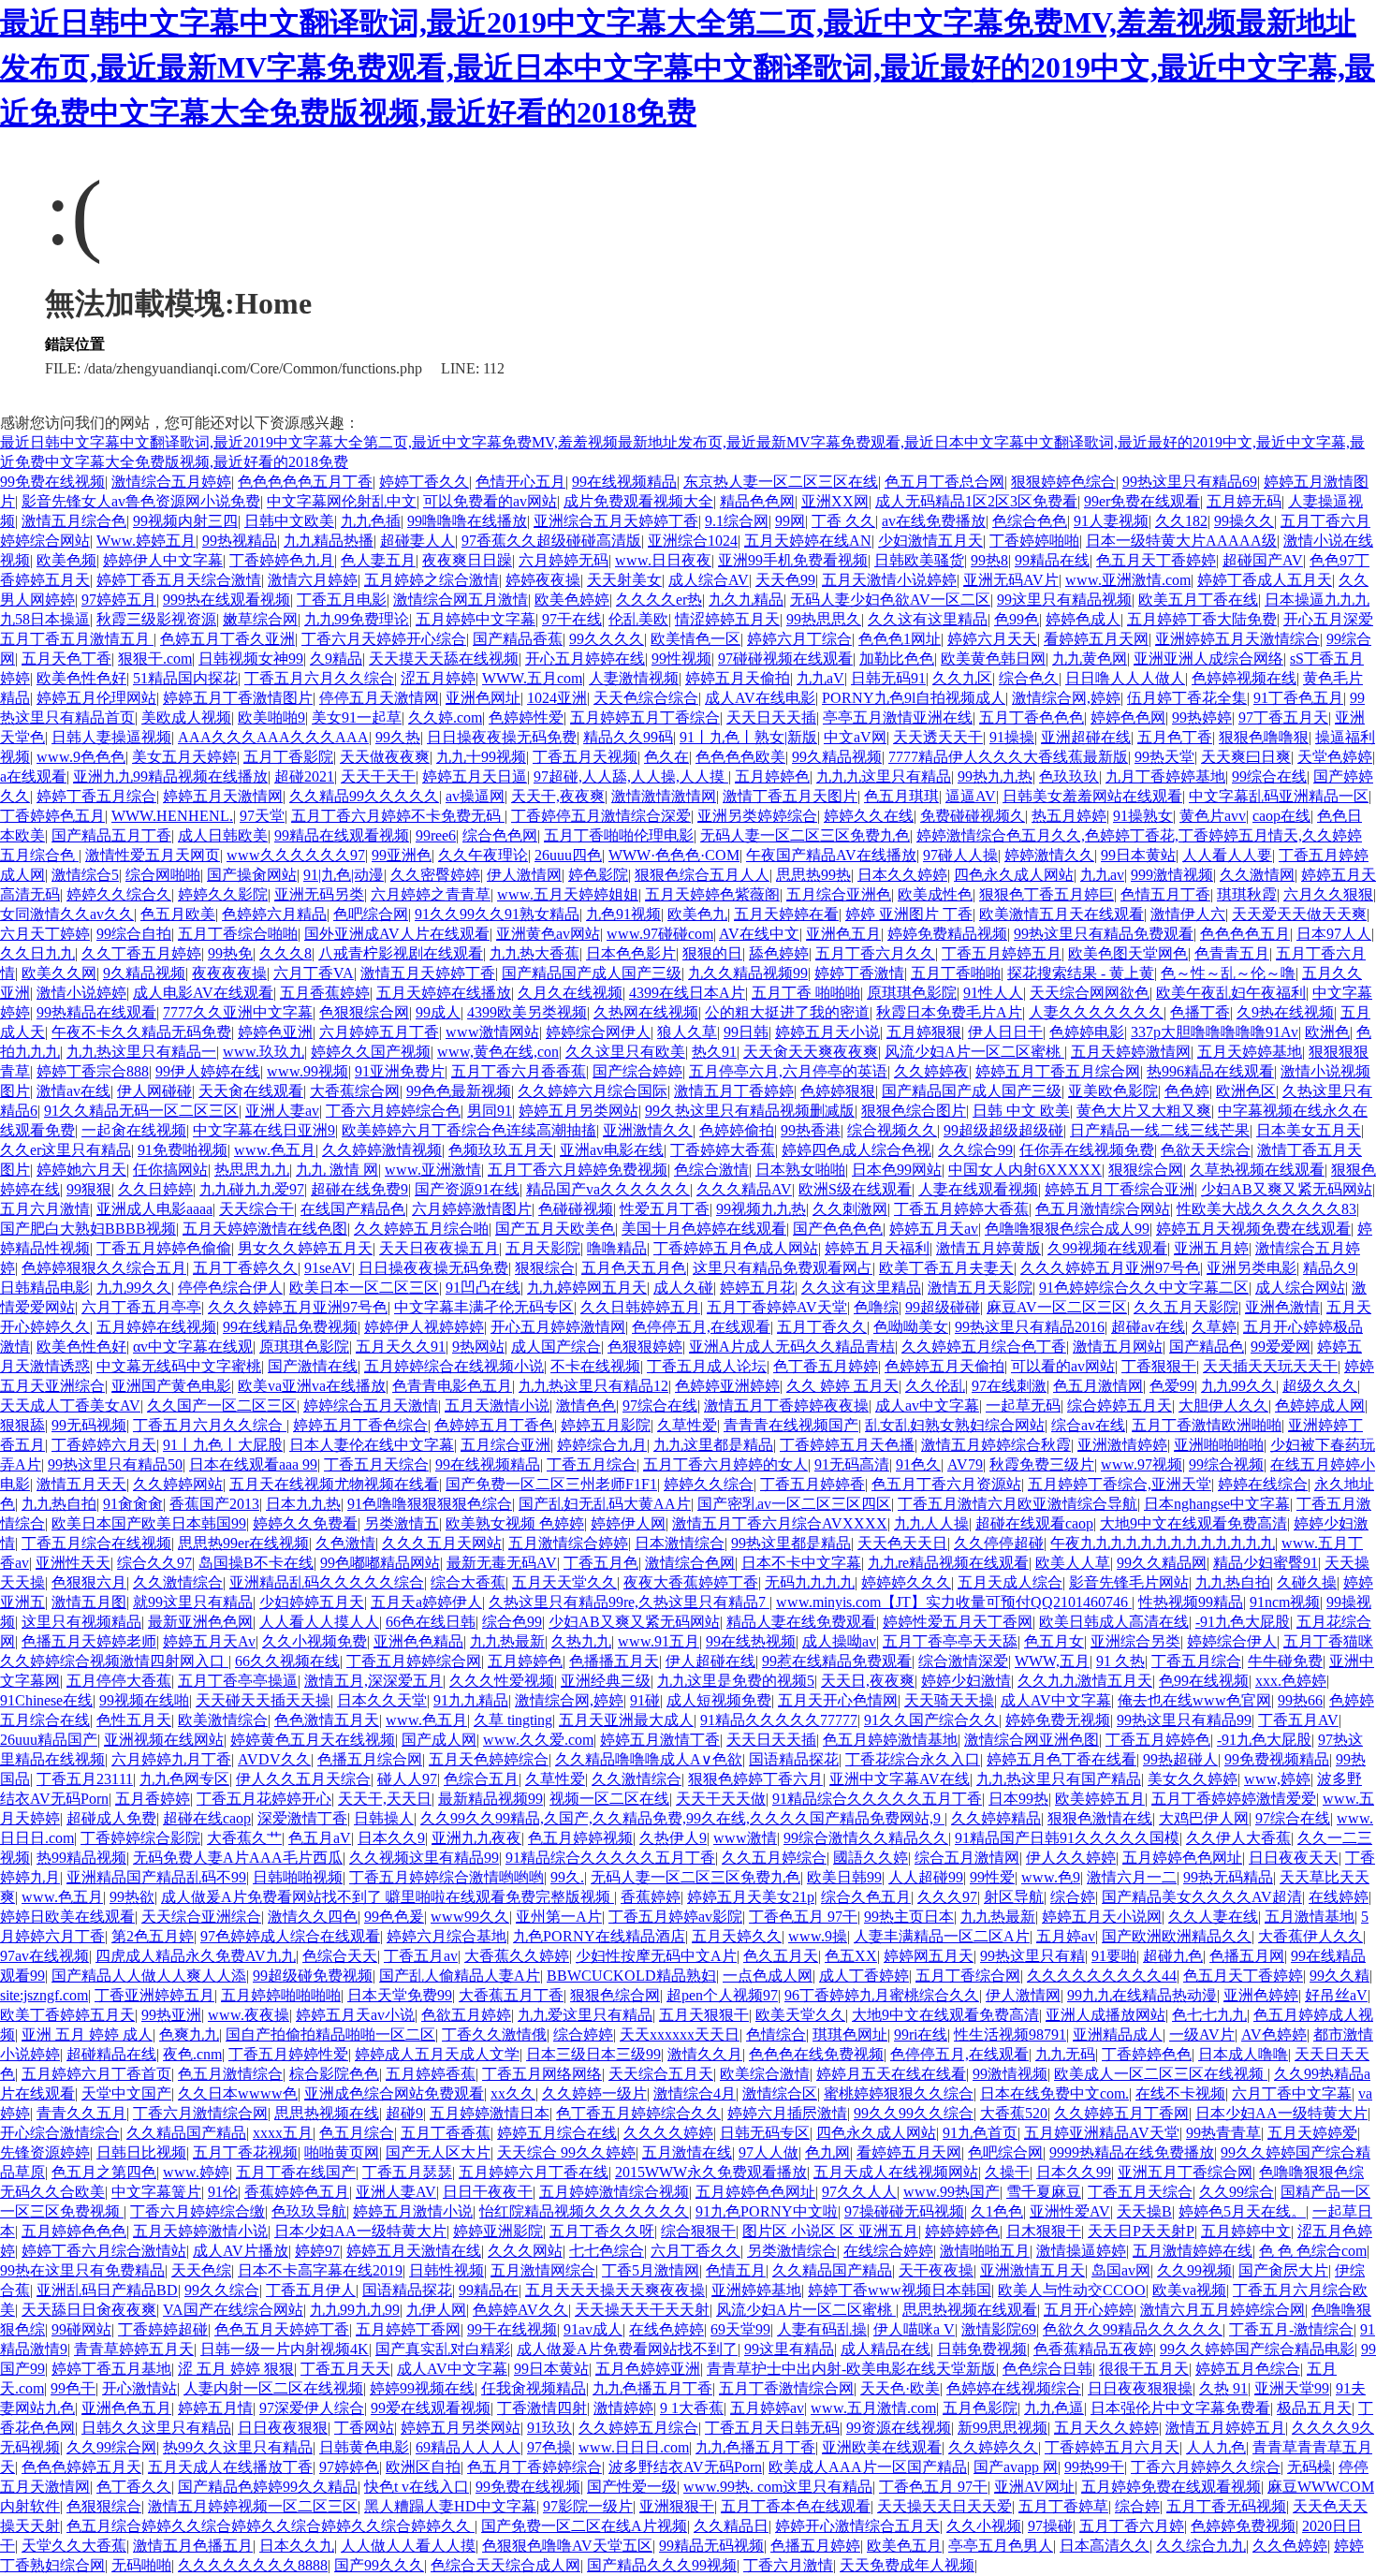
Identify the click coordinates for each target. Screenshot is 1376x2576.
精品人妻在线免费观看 (801, 1622)
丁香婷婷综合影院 (140, 1838)
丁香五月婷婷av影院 (675, 1917)
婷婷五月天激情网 (223, 796)
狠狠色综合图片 (914, 1111)
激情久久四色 (313, 1917)
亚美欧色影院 (1113, 1091)
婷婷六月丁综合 (799, 639)
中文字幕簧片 (156, 2192)
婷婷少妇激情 (966, 1681)
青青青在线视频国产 (791, 1425)
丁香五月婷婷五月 (1002, 953)
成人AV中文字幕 (1056, 1700)
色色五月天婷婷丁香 (282, 2329)
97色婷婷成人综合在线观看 (290, 1936)
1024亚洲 (557, 698)
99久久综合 (222, 2290)
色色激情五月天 (327, 1720)
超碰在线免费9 (359, 1189)
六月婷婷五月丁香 (379, 1032)
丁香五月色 (601, 1563)
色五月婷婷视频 (580, 1838)
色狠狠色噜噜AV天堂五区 (567, 2546)
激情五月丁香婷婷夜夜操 (786, 1405)
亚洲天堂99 (1292, 2388)
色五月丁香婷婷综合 (534, 2467)
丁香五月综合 (592, 1464)
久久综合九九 (1201, 2546)
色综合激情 (711, 1170)
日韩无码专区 (765, 2133)
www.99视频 (307, 1071)
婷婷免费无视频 (1058, 1720)
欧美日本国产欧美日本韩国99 (149, 1523)
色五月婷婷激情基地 (890, 1740)
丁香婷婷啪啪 (1034, 541)
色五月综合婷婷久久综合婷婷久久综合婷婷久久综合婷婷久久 (271, 2526)
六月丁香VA (314, 973)
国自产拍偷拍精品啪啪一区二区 (330, 2034)
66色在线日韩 (431, 1622)
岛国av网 (1121, 2270)
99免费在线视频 (52, 482)
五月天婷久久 (737, 1936)
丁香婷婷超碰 (163, 2329)
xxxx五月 (283, 2133)
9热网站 (478, 1347)
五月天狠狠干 (704, 2015)
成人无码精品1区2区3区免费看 (976, 501)
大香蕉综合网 (355, 1091)
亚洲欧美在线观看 (882, 2447)
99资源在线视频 (899, 2428)
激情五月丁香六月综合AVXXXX (780, 1523)
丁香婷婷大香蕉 (723, 1150)
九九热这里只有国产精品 (1059, 1779)
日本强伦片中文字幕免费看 (1180, 2408)
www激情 (745, 1838)
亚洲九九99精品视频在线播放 (170, 776)
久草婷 (1214, 1327)
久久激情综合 (178, 1582)
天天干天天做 (721, 1799)
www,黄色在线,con (498, 1052)
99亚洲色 (402, 855)
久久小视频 (984, 2526)
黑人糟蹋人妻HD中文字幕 (450, 2506)
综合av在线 (1088, 1425)
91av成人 (593, 2329)
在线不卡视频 (1180, 2093)
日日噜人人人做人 (1125, 678)
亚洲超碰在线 (1086, 737)
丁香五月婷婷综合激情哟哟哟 (446, 1877)
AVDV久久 (274, 1759)
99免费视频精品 (1277, 1759)
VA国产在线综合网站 (233, 2310)
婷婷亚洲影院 (498, 2231)
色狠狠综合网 (364, 1012)
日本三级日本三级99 (593, 2054)
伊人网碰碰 (154, 1091)
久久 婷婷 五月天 (842, 1386)
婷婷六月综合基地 (446, 1936)
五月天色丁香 (66, 659)
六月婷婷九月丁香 (171, 1759)
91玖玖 (549, 2428)
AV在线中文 (759, 934)
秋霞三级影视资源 (156, 619)
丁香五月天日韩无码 (772, 2428)
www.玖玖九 (263, 1052)
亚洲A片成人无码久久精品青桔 (792, 1347)
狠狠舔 (22, 1425)
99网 (790, 521)
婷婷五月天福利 (877, 1248)
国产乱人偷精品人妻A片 (460, 1976)
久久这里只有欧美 (625, 1052)
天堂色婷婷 (1335, 757)
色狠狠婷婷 (645, 1347)
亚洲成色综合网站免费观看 (394, 2093)
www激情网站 (492, 1032)
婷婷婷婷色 (962, 2231)
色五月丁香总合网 (944, 482)
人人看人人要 (1227, 855)
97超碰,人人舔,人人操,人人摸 (631, 776)
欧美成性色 (935, 894)
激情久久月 (705, 2054)
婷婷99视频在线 (422, 2388)
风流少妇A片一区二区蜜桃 (974, 1052)
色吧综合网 (371, 914)
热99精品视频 (81, 1858)
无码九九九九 (810, 1582)
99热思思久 (824, 619)
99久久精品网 (1162, 1563)
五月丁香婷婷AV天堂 (777, 1307)
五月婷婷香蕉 (431, 2074)
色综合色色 (1030, 521)
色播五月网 (1247, 1956)
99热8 (989, 560)
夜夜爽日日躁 (467, 560)
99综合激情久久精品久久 (866, 1838)
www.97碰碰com (660, 934)
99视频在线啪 (144, 1700)
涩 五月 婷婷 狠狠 (236, 2369)
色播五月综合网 (370, 1759)
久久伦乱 (935, 1386)
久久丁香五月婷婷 (141, 953)
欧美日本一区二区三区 (364, 1288)
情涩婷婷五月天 (727, 619)
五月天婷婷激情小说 (200, 2231)
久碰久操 (1307, 1582)
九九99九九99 (355, 2310)
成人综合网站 (1300, 1288)
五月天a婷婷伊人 (426, 1602)
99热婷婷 (1202, 717)
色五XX (851, 1956)
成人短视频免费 (719, 1700)
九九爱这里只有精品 (585, 2015)
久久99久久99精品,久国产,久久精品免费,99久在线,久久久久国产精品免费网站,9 (682, 1818)
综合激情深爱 (963, 1661)
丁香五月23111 (85, 1779)
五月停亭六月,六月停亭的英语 (788, 1071)
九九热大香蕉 (534, 953)
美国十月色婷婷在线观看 (704, 1229)
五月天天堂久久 (564, 1582)
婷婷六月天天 (992, 639)
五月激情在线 (687, 2152)
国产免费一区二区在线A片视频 (584, 2526)
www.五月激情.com (873, 2408)
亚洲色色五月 (126, 2408)
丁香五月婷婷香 (812, 1484)
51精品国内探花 (185, 678)
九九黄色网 (1090, 659)
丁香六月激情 (788, 2565)
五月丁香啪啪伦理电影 (619, 835)
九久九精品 (746, 600)
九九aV (820, 678)
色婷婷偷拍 (737, 1130)
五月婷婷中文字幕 (476, 619)
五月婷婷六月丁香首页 (96, 2074)
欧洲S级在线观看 (855, 1189)
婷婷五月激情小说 (413, 2211)
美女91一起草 (357, 717)
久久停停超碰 (999, 1543)
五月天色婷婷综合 (489, 1759)
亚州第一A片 (559, 1917)
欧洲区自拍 (423, 2467)
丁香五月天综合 (376, 1464)
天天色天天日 (902, 1543)
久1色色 (997, 2211)
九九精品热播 (329, 541)
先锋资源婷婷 (45, 2152)
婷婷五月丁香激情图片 (238, 698)
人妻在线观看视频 (978, 1189)
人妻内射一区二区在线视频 (273, 2388)
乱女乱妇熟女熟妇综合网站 (955, 1425)
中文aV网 (855, 737)
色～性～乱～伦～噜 (1228, 973)
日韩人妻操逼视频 (111, 737)
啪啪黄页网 (342, 2152)
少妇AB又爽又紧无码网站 (1287, 1189)
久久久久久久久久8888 (253, 2565)
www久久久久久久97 (296, 855)
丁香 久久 (843, 521)
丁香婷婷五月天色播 (847, 1445)
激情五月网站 (1118, 1347)
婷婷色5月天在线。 (1242, 2211)
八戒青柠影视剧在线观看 (401, 953)
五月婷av (1066, 1936)
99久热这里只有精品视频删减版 (750, 1111)
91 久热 (1120, 1661)
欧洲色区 (1246, 1091)
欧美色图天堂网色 (1128, 953)
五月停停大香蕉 (119, 1681)
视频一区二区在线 (609, 1799)
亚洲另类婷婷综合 (757, 816)
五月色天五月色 (634, 1268)
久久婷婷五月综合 (638, 2428)
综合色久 (1029, 678)
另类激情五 (402, 1523)
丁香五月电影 (342, 600)
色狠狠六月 (89, 1582)
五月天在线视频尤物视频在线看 (334, 1484)
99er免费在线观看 (1142, 501)
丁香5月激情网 (651, 2270)
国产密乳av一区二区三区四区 (794, 1504)
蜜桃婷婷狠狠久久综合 (899, 2093)
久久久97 (947, 1897)
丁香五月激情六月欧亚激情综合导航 (1017, 1504)
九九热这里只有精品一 (141, 1052)
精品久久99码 (628, 737)
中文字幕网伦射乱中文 (342, 501)
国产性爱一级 (632, 2487)
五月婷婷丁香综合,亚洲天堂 (1120, 1484)
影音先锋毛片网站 (1129, 1582)
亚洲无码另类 (319, 894)
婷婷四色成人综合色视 (856, 1150)
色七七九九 (1209, 2015)
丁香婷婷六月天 (104, 1445)
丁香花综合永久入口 (913, 1759)
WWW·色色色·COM (674, 855)
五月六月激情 (45, 1209)
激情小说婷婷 (81, 993)
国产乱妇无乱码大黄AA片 (605, 1504)
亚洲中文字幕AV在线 (900, 1779)
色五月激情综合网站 (1103, 1209)
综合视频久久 (892, 1130)
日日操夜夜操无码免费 (502, 737)
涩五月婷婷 (438, 678)
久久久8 (285, 953)
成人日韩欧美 (223, 835)
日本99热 (1018, 1799)
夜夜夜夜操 (229, 973)
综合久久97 (154, 1563)
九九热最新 (507, 1641)
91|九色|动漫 (344, 875)
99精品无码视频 (711, 2546)
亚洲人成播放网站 (1105, 2015)
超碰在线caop (207, 1818)
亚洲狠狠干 (677, 2506)
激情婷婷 (623, 2408)
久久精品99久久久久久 (364, 796)
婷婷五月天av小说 (355, 2015)
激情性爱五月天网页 (153, 855)
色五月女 (1054, 1641)
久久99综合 (1237, 2192)
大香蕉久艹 (244, 1838)
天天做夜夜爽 (385, 757)
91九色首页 (980, 2133)
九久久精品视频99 (748, 973)
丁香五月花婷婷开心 (264, 1799)
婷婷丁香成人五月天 (1265, 580)
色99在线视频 (1204, 1681)
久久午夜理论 (483, 855)
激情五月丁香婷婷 (734, 1091)
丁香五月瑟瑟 (407, 2172)
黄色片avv (1213, 816)
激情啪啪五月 (985, 2251)
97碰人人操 (960, 855)
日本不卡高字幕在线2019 (320, 2270)
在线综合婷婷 (888, 2251)
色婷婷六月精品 (274, 914)
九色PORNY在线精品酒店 (599, 1936)
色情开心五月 (520, 482)
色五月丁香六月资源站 (946, 1484)
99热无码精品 (1228, 1877)
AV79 (965, 1464)
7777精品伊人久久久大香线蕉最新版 (1008, 757)
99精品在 (489, 2290)
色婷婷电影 (1087, 1032)
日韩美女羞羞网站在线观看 (1092, 796)
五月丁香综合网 (968, 1976)
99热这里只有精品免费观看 (1104, 934)
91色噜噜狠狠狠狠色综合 (430, 1504)
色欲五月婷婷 (466, 2015)
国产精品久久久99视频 (662, 2565)
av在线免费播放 (934, 521)
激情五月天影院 (980, 1288)
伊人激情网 (524, 875)
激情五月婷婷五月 (1225, 2428)
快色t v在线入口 (417, 2487)
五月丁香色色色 (1032, 717)
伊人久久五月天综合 (303, 1779)
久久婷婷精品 (996, 1818)
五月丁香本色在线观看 (796, 2506)
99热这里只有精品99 (1184, 1720)
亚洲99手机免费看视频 (793, 560)
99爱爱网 (1281, 1347)
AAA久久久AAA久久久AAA (273, 737)
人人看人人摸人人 (319, 1622)
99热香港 (811, 1130)
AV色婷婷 (1274, 2034)
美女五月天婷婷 (184, 757)
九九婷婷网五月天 (587, 1288)
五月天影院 (543, 1248)
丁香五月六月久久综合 (319, 678)
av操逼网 (475, 796)
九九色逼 (1054, 2408)
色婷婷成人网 (1320, 1405)
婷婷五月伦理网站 (96, 698)
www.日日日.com (634, 2447)
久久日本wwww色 (238, 2093)
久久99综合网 (111, 2447)
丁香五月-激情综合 (1291, 2329)
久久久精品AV (744, 1189)
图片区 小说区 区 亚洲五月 (830, 2231)
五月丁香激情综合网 (786, 2388)
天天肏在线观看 (251, 1091)
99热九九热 (995, 776)
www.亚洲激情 (433, 1170)
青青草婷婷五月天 (134, 2349)
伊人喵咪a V (914, 2329)
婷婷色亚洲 (275, 1032)
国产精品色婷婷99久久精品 (268, 2487)
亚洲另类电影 (1252, 1268)
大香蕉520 (1014, 2113)
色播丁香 (1200, 1012)
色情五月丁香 (1165, 894)
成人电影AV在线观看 (203, 993)
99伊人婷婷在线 (208, 1071)
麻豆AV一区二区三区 (1057, 1307)
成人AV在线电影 (760, 698)
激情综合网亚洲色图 (1032, 1740)
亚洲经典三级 (606, 1681)
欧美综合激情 (765, 2074)
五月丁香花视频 (245, 2152)
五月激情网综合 (543, 2270)
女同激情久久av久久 (67, 914)
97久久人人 (859, 2192)
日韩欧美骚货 (919, 560)
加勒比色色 (897, 659)
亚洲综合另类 (1135, 1641)
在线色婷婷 (666, 2329)
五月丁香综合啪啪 (238, 934)
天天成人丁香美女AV (70, 1405)
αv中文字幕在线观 (193, 1347)
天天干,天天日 (385, 1799)
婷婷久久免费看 (305, 1523)
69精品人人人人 (468, 2447)
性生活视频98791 (1010, 2034)
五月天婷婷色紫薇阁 (712, 894)
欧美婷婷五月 (1100, 1799)
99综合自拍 (134, 934)
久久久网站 (525, 2251)
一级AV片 (1202, 2034)
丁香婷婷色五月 (52, 816)
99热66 (1300, 1700)
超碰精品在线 (111, 2054)
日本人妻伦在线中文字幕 (372, 1445)
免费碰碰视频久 (973, 816)
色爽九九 (189, 2034)
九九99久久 (134, 1288)
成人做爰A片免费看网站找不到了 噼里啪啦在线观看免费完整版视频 (388, 1897)
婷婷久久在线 (869, 816)
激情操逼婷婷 (1081, 2251)
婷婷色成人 (1083, 619)
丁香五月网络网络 (542, 2074)
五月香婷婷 (153, 1799)
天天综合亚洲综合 (201, 1917)
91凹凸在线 (483, 1288)
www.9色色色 (81, 757)
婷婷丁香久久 (424, 482)
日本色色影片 (631, 953)
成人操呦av (839, 1641)
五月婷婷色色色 (74, 2231)
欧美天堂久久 (800, 2015)
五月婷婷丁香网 (408, 2329)
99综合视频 (1226, 1464)
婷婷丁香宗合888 (93, 1071)
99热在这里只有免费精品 (82, 2270)
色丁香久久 (134, 2487)
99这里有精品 (789, 2349)
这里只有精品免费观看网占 (783, 1268)
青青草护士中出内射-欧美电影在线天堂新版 (851, 2369)
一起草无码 (1023, 1405)
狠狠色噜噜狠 (1264, 737)
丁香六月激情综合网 (200, 2113)
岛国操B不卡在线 (256, 1563)
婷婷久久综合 (709, 1484)
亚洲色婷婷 (1261, 1995)
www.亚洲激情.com (1128, 580)
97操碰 (1050, 2526)
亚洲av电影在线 (612, 1150)
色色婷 (1187, 1091)
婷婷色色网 (1128, 717)
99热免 (230, 953)
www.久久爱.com (538, 1740)
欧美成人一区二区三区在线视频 (1161, 2074)
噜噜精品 (617, 1248)
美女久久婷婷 (1193, 1779)
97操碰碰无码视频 (904, 2211)
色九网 (827, 2152)
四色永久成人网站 (1014, 875)
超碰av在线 (1148, 1327)
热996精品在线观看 (1210, 1071)
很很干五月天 (1144, 2369)
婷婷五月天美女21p (751, 1897)
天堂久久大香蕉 (74, 2546)
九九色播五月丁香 (652, 2388)
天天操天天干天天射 (642, 2310)
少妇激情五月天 (930, 541)
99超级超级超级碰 (1003, 1130)
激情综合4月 (695, 2093)
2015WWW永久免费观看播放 (711, 2172)
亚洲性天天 (73, 1563)
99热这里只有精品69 (1190, 482)
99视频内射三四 (185, 521)
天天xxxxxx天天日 (680, 2034)
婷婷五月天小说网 (1102, 1917)
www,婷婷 (1277, 1779)
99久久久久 (607, 639)
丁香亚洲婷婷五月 (154, 1995)
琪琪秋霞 (1247, 894)
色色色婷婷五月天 (81, 2467)
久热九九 (581, 1641)
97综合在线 (660, 1405)
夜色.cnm (192, 2054)
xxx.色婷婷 (1291, 1681)
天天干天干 (378, 776)
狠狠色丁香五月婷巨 (1047, 894)
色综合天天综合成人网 (505, 2565)
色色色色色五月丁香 (305, 482)
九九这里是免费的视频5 (736, 1681)
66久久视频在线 (287, 1661)
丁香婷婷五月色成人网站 (736, 1248)
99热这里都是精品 (791, 1543)
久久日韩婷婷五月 (640, 1307)
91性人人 (993, 993)
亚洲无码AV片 (1011, 580)
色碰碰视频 (576, 1209)
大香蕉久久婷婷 (517, 1956)
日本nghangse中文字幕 (1217, 1504)
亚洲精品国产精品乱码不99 (156, 1877)
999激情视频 (1172, 875)
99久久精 (1339, 1976)
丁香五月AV (1298, 1720)
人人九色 (1216, 2447)
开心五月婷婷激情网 (558, 1327)
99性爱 (992, 1877)
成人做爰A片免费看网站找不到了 (627, 2349)
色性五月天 (134, 1720)
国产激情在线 (313, 1366)
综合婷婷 (583, 2034)
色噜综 (876, 1307)
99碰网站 (81, 2329)
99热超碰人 (1180, 1759)
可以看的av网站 (1063, 1366)
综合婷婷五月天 (1120, 1405)
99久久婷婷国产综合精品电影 (1257, 2349)
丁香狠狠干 (1159, 1366)
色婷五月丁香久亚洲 (227, 639)
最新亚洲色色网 (200, 1622)
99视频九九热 (761, 1209)
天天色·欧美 (900, 2388)
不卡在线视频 (595, 1366)
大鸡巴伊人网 (1204, 1818)
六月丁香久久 (695, 2251)
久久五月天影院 (1186, 1307)
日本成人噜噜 (1243, 2054)
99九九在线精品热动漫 (1142, 1995)
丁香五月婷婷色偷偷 (164, 1248)
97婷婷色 (349, 2467)
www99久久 (470, 1917)
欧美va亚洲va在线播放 (312, 1386)
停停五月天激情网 (379, 698)
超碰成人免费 (111, 1818)
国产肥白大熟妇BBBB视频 (88, 1229)
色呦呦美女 (911, 1327)
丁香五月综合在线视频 (96, 1543)
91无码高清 (852, 1464)
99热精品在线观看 (96, 1012)
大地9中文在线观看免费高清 (1193, 1523)
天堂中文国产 (126, 2093)
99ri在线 (921, 2034)
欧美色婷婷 (572, 600)
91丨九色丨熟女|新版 (748, 737)
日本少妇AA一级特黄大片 (1281, 2113)
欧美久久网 (59, 973)
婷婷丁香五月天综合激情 (179, 580)
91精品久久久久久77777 (779, 1720)
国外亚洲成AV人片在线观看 (397, 934)
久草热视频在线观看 (1257, 1170)
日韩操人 (384, 1818)
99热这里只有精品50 (115, 1464)
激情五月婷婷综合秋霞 (996, 1445)
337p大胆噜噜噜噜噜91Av (1215, 1032)
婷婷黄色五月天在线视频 (313, 1740)
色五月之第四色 (104, 2172)
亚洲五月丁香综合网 (1185, 2172)
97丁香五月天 (1283, 717)
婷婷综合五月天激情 (371, 1405)
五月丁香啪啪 (956, 973)
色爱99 (1172, 1386)
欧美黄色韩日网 (993, 659)
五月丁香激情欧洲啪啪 (1207, 1425)
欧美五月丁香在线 (1198, 600)
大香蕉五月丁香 (511, 1995)
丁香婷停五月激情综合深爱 (601, 816)
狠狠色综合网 (615, 1995)
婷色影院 (598, 875)
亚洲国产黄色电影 (171, 1386)
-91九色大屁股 (1243, 1622)
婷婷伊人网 (628, 1523)
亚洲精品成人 (1118, 2034)
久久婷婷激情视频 (382, 1150)
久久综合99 (975, 1150)
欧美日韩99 (844, 1877)
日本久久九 (297, 2546)
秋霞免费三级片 (1042, 1464)
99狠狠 (89, 1189)
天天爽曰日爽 (1246, 757)
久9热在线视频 (1285, 1012)
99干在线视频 (512, 2329)
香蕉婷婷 (651, 1897)
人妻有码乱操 (822, 2329)
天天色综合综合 (646, 698)
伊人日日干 (1005, 1032)
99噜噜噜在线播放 (467, 521)
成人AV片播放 (241, 2251)
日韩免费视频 (982, 2349)
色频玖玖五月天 (501, 1150)
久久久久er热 (659, 600)
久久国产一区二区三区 (222, 1405)
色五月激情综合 (230, 2074)
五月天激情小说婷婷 (889, 580)
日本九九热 (303, 1504)
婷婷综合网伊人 (598, 1032)
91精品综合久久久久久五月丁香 (877, 1799)
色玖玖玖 (1069, 776)
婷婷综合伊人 (1232, 1641)
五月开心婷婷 (1089, 2310)
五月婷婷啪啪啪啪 (281, 1995)
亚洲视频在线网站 (164, 1740)
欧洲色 (1327, 1032)
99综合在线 (1269, 776)
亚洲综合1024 (693, 541)
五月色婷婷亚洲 (648, 2369)
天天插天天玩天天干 (1270, 1366)
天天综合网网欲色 (1090, 993)
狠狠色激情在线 (1100, 1818)
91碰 (645, 1700)
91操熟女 (1143, 816)
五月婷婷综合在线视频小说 (454, 1366)
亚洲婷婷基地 (756, 2290)
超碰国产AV (1263, 560)
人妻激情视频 (634, 678)
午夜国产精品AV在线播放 (831, 855)
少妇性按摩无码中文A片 (656, 1956)
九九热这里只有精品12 (593, 1386)
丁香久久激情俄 (494, 2034)
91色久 (918, 1464)
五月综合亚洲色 (839, 894)
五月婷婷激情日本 (490, 2113)
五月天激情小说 (497, 1405)
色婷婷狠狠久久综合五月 (104, 1268)
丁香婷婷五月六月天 (1112, 2447)
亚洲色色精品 (418, 1641)
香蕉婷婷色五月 (297, 2192)
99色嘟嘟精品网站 (380, 1563)
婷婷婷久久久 (906, 1582)
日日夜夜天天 (1294, 1858)
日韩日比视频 (141, 2152)
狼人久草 (687, 1032)
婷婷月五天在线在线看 (891, 2074)
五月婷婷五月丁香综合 (645, 717)
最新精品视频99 (490, 1799)
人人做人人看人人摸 (408, 2546)
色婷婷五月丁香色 (494, 1425)
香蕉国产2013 (214, 1504)
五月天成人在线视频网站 (896, 2172)
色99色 (1017, 619)
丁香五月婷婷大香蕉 (961, 1209)
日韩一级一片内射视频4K (285, 2349)
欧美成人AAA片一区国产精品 (868, 2467)
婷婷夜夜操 (543, 580)
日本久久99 (1074, 2172)
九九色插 (371, 521)
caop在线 (1281, 816)
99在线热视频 (751, 1641)
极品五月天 (1314, 2408)
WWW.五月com (532, 678)
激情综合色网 (690, 1563)
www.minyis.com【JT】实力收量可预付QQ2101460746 (954, 1602)
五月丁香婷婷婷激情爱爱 (1234, 1799)
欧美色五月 (904, 2546)
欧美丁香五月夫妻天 (946, 1268)
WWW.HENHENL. (172, 816)
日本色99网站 (897, 1170)
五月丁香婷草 (1063, 2506)
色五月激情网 (1098, 1386)
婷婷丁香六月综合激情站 (104, 2251)
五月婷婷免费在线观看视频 (1171, 2487)
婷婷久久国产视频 (371, 1052)
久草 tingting (513, 1720)
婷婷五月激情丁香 (660, 1740)
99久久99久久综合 (914, 2113)
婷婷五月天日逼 (475, 776)
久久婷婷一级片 (594, 2093)
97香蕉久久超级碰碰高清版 (551, 541)
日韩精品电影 (45, 1288)
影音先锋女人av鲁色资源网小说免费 (141, 501)
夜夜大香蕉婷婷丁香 (691, 1582)
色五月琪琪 (901, 796)
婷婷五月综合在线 (557, 2133)
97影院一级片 (588, 2506)
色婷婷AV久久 (520, 2310)
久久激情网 (1257, 875)
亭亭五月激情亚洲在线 (898, 717)
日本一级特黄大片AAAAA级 (1181, 541)
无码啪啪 (141, 2565)
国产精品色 (1207, 1347)
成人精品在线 (886, 2349)
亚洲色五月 (843, 934)
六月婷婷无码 (564, 560)
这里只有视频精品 (81, 1622)
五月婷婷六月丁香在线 (534, 2172)
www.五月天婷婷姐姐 (568, 894)
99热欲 (132, 1897)
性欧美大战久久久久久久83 (1266, 1209)
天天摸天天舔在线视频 (444, 659)
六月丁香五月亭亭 (141, 1307)
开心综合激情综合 (60, 2133)
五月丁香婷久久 (245, 1268)
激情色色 (586, 1405)
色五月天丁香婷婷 (1156, 560)
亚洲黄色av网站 (548, 934)
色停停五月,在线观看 (701, 1327)
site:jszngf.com (44, 1995)
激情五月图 (89, 1602)
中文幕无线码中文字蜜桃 (179, 1366)
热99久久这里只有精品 (238, 2447)
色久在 (666, 757)
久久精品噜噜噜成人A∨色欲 (649, 1759)
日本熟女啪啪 (800, 1170)
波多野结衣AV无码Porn (685, 2467)
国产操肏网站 (252, 875)
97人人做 (769, 2152)
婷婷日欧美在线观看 (67, 1917)
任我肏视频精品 (534, 2388)
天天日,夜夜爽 (868, 1681)
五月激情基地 (1310, 1917)
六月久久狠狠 (1328, 894)
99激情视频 (1010, 2074)
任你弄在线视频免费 (1087, 1150)
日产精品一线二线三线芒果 (1160, 1130)
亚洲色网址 (483, 698)
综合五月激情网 (967, 1858)
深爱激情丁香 (302, 1818)
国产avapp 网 (1016, 2467)
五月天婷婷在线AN (808, 541)
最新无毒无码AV (502, 1563)
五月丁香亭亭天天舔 (950, 1641)
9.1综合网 (737, 521)
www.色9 (1051, 1877)
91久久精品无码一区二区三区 (141, 1111)
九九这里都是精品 (713, 1445)
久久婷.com (445, 717)
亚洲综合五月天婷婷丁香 (616, 521)
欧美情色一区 (695, 639)
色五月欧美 (178, 914)
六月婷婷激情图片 (472, 1209)
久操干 (1007, 2172)
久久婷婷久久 (993, 2447)
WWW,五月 (1052, 1661)
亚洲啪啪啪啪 (1219, 1445)
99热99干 (1094, 2467)
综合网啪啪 (163, 875)
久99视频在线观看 (1107, 1248)
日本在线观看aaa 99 (253, 1464)
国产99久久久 (379, 2565)
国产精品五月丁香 (111, 835)
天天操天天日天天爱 (944, 2506)
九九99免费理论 (357, 619)
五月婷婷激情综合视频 (614, 2192)
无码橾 (1310, 2467)
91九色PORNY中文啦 (767, 2211)
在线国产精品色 (353, 1209)
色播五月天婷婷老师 (89, 1641)
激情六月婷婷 (313, 580)
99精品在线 (1052, 560)
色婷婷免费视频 (1243, 2526)
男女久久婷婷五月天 (305, 1248)
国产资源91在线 (467, 1189)
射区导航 (1014, 1897)
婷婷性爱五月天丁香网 (958, 1622)
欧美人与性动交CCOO (1072, 2290)
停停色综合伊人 (230, 1288)
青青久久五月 (81, 2113)
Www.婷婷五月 (146, 541)
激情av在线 (73, 1091)
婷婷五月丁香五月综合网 (1058, 1071)
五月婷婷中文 (1246, 2231)
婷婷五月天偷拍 (738, 678)
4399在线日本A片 (687, 993)
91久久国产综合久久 (931, 1720)
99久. (567, 1877)
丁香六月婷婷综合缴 (198, 2211)
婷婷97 (317, 2251)
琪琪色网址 (850, 2034)
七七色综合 (607, 2251)
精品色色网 (757, 501)
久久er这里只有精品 (66, 1150)
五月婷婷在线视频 (156, 1327)
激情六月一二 (1132, 1877)
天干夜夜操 (936, 2270)
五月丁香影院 (288, 757)
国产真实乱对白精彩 (443, 2349)
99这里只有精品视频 (1064, 600)
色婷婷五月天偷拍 (944, 1366)
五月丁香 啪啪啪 (806, 993)
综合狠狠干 (698, 2231)
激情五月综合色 (74, 521)
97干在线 (572, 619)
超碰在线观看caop (1034, 1523)
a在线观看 (33, 776)
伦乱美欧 (638, 619)
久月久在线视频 (570, 993)
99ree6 (436, 835)
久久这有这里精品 (928, 619)
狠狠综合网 (1146, 1170)
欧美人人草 (1073, 1563)
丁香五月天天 (345, 2369)
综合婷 (1073, 1897)
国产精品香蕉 (518, 639)
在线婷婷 (1339, 1897)
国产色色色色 (838, 1229)
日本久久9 (391, 1838)
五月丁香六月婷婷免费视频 (578, 1170)
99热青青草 (1223, 2133)
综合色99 (512, 1622)
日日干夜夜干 (488, 2192)
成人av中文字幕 (927, 1405)
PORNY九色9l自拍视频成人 (914, 698)
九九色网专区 (184, 1779)
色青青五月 (1232, 953)
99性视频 (681, 659)
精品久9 (1329, 1268)
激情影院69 (999, 2329)
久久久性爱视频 (502, 1681)
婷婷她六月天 (81, 1170)
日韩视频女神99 (251, 659)
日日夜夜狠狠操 (1140, 2388)
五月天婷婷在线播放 (444, 993)
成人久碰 (683, 1288)
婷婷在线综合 (1263, 1484)
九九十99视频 (481, 757)
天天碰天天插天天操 (263, 1700)
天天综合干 (256, 1209)
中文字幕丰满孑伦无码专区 (484, 1307)
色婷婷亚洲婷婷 (727, 1386)
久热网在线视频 (646, 1012)
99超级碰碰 (943, 1307)
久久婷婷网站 (178, 1484)
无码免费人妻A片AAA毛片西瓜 (238, 1858)
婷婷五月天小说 (827, 1032)
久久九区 (962, 678)
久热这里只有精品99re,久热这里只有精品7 (629, 1602)
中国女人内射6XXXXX (1025, 1170)
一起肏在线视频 (134, 1130)
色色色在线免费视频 (816, 2054)
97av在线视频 (44, 1956)
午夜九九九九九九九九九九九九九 (1163, 1543)
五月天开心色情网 (838, 1700)
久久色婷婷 (1290, 2546)
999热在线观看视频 (227, 600)
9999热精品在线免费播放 (1132, 2152)
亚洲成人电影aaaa (154, 1209)
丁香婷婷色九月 (282, 560)
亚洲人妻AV (396, 2192)
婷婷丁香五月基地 (111, 2369)
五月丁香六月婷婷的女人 (725, 1464)
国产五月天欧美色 (555, 1229)
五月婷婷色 (772, 776)
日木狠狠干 (1044, 2231)
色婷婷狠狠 (838, 1091)
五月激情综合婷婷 (568, 1543)
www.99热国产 (951, 2192)
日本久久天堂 (382, 1700)
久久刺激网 (850, 1209)
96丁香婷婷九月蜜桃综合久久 (882, 1995)
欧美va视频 (1189, 2290)
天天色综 (201, 2270)
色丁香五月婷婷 (826, 1366)
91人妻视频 (1111, 521)
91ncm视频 (1285, 1602)
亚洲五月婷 (1211, 1248)
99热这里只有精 (1032, 1956)
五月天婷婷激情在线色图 (265, 1229)
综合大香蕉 (468, 1582)
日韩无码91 (888, 678)
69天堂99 (740, 2329)
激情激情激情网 (664, 796)
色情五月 (736, 2270)
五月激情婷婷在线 (1193, 2251)
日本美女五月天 (1309, 1130)
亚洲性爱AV (1070, 2211)
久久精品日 (731, 2526)
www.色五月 (275, 1150)
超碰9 (404, 2113)
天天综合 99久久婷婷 (566, 2152)
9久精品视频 (144, 973)
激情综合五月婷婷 (171, 482)
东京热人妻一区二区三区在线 (781, 482)
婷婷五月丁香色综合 (360, 1425)
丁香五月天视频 (585, 757)
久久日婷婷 (155, 1189)
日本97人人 (1334, 934)
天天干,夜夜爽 (558, 796)
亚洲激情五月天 (1032, 2270)
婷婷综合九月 (602, 1445)
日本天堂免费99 (400, 1995)
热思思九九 (252, 1170)
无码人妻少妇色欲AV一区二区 (890, 600)
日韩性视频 (446, 2270)
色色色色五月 (1245, 934)
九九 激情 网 (337, 1170)
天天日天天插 (771, 717)
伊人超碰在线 (710, 1661)
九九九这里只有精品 (884, 776)
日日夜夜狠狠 (283, 2428)
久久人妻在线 (1213, 1917)
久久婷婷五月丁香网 (1121, 2113)
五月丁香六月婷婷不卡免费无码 (398, 816)
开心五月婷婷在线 (585, 659)
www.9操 (818, 1936)
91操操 (1012, 737)
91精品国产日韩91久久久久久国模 (1067, 1838)
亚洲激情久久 (648, 1130)
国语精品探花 (794, 1759)
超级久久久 (1320, 1386)
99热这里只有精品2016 (1030, 1327)
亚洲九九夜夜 (476, 1838)
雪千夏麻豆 (1044, 2192)
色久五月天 (781, 1956)
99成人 (438, 1012)
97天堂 (262, 816)
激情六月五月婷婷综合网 (1222, 2310)
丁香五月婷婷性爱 (288, 2054)
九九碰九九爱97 (252, 1189)
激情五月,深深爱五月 (373, 1681)
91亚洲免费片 (400, 1071)
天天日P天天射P (1141, 2231)
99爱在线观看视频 (431, 2408)
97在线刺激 (1009, 1386)
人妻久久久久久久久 (1096, 1012)
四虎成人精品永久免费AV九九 (196, 1956)
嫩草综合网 (260, 619)
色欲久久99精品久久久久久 (1133, 2329)
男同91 (490, 1111)
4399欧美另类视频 (527, 1012)
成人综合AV (709, 580)
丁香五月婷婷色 (1158, 1740)
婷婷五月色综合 (1248, 2369)
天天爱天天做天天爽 (1299, 914)
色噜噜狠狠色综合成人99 (1067, 1229)
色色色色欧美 (740, 757)
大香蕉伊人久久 (1310, 1936)
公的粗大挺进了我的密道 (787, 1012)
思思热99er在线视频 (243, 1543)
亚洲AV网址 (1034, 2487)
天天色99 (785, 580)
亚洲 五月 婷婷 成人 (87, 2034)
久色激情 (345, 1543)
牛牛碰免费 (1285, 1661)
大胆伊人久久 (1223, 1405)
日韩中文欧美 (289, 521)
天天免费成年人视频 (907, 2565)
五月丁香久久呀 (602, 2231)
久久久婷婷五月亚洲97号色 (1110, 1268)
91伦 (223, 2192)
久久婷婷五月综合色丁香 (984, 1347)
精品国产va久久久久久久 (608, 1189)
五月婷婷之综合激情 (432, 580)
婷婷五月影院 (606, 1425)
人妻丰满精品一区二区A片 (942, 1936)
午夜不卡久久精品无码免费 (141, 1032)
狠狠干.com (155, 659)
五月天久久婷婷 (1106, 2428)
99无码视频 (89, 1425)
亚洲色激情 (1282, 1307)
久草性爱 (687, 1425)
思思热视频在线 (327, 2113)
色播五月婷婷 (815, 2546)
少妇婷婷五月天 (312, 1602)
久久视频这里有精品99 (424, 1858)
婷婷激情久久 (1049, 855)
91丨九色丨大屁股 (223, 1445)
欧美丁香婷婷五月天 (67, 2015)
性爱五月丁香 (665, 1209)
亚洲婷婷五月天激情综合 (1237, 639)
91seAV (328, 1268)
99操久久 (1244, 521)
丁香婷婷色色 (1147, 2054)
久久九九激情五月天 (1085, 1681)
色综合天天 (340, 1956)
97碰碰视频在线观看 (785, 659)
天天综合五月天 (661, 2074)
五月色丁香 (1175, 737)
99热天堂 (1164, 757)
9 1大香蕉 (692, 2408)
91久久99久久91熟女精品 (497, 914)
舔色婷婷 (779, 953)
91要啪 (1114, 1956)
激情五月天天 (81, 1484)
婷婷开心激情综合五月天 (857, 2526)
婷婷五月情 (215, 2408)
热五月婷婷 (1069, 816)
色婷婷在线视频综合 (1014, 2388)
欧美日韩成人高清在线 (1114, 1622)
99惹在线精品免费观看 (837, 1661)
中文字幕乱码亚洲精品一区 (1279, 796)
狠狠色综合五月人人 (702, 875)
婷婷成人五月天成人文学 (437, 2054)
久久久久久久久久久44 (1102, 1976)
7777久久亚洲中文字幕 (238, 1012)
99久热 (398, 737)
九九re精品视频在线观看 (948, 1563)
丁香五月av (421, 1956)
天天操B (1144, 2211)
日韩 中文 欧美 (1021, 1111)
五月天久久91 (401, 1347)
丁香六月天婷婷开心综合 (384, 639)
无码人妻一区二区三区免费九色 (805, 835)
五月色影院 (980, 2408)
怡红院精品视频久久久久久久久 (584, 2211)
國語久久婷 (871, 1858)
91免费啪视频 (183, 1150)
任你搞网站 (170, 1170)
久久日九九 (37, 953)
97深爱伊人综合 (312, 2408)
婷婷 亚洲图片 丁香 (909, 914)
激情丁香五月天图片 (790, 796)
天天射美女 (624, 580)
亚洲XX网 (835, 501)
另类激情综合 (792, 2251)
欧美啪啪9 (271, 717)
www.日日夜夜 (663, 560)
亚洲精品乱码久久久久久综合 (327, 1582)
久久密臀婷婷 (435, 875)
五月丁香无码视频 (1226, 2506)
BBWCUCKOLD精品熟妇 (631, 1976)
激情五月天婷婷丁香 (428, 973)
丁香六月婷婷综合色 (393, 1111)
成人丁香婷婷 (864, 1976)
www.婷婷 (196, 2172)
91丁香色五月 (1298, 698)
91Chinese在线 (46, 1700)
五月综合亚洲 (505, 1445)
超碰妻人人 (417, 541)
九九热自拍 (59, 1504)
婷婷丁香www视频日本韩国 (900, 2290)
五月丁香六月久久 (875, 953)
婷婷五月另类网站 (578, 1111)
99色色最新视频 (459, 1091)
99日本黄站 (1138, 855)
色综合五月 (481, 1779)
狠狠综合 (545, 1268)
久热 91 (1223, 2388)
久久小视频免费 (315, 1641)
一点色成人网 (768, 1976)
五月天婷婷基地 (1250, 1052)
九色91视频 (623, 914)
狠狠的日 (712, 953)
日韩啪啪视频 (298, 1877)
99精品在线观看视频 (342, 835)
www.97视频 (1142, 1464)
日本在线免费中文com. (1054, 2093)
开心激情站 (139, 2388)
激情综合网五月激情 (461, 600)
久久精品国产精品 (186, 2133)
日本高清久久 (1105, 2546)
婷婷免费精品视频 (947, 934)
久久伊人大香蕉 (1238, 1838)
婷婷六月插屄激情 (787, 2113)
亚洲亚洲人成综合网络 (1208, 659)
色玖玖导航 (309, 2211)
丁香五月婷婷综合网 (414, 1661)
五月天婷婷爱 (1312, 2133)
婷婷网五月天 (929, 1956)
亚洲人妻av (282, 1111)
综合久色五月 (866, 1897)
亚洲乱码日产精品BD (107, 2290)
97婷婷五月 (119, 600)
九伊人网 (436, 2310)
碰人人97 (407, 1779)
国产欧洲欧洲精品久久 (1177, 1936)
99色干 (73, 2388)
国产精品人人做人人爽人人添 (149, 1976)
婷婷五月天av (934, 1229)
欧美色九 (697, 914)
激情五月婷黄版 (988, 1248)
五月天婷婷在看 (786, 914)
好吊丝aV (1336, 1995)
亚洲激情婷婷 (1122, 1445)
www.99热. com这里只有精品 (778, 2487)
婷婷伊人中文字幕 (163, 560)
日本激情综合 (680, 1543)
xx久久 (513, 2093)
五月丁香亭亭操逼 (238, 1681)
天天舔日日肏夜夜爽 (89, 2310)
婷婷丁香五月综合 (96, 796)
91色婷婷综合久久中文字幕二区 (1144, 1288)
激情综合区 (780, 2093)
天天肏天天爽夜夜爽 (811, 1052)
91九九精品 (471, 1700)
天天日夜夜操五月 (439, 1248)
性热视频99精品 (1191, 1602)
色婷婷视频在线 (1244, 678)
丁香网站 (364, 2428)
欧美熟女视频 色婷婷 (515, 1523)
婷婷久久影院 (223, 894)
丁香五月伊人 (311, 2290)
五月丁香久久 (822, 1327)
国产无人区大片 (438, 2152)
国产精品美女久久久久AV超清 (1202, 1897)
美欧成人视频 (186, 717)
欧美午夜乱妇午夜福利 (1231, 993)
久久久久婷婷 (668, 2133)
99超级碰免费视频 (313, 1976)
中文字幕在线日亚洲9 (264, 1130)
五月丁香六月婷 (1132, 2526)
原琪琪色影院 (912, 993)
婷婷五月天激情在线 (414, 2251)
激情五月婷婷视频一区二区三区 (253, 2506)
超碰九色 (1173, 1956)
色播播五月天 (614, 1661)
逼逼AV (971, 796)
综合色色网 (500, 835)
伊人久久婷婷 (1071, 1858)
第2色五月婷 (153, 1936)
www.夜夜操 (249, 2015)
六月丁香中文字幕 (1292, 2093)
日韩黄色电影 (364, 2447)
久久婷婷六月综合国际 (593, 1091)
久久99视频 (1194, 2270)
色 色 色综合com (1313, 2251)
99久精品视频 (837, 757)
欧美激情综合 (223, 1720)
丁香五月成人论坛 (707, 1366)
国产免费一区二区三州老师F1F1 (551, 1484)
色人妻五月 (378, 560)
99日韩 (746, 1032)
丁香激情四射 (542, 2408)
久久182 (1181, 521)
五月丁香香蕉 (446, 2133)
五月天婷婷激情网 (1131, 1052)
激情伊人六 (1188, 914)
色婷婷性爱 (526, 717)
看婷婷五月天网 (1096, 639)
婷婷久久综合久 (119, 894)
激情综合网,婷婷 (1066, 698)
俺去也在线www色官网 (1194, 1700)
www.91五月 (659, 1641)
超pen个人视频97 (722, 1995)
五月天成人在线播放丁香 (230, 2467)
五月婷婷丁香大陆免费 (1202, 619)
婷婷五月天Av (209, 1641)
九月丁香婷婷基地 (1165, 776)
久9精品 (336, 659)
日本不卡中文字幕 (801, 1563)
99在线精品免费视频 (290, 1327)
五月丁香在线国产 (296, 2172)
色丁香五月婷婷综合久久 (638, 2113)
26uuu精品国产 (49, 1740)
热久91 (714, 1052)
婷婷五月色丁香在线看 (1061, 1759)
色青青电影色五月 (452, 1386)
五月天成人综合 (1010, 1582)
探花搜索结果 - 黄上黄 (1081, 973)
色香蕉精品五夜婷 (1093, 2349)
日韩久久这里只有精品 (156, 2428)
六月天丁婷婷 (45, 934)
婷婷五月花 (757, 1288)
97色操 (549, 2447)
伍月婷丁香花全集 (1187, 698)
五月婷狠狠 (924, 1032)
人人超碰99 (926, 1877)
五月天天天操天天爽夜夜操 (615, 2290)
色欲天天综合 (1206, 1150)
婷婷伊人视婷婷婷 (424, 1327)
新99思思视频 (1003, 2428)
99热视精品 (240, 541)
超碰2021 (304, 776)
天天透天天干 (938, 737)
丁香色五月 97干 (803, 1917)
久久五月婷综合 (774, 1858)
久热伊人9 (673, 1838)
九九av (1102, 875)
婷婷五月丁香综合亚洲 (1120, 1189)
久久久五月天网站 (442, 1543)
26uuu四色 (568, 855)
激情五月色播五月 (193, 2546)
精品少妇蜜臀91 (1266, 1563)
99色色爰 (394, 1917)
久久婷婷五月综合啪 (421, 1229)
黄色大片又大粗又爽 (1144, 1111)
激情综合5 (85, 875)
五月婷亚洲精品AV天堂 (1102, 2133)
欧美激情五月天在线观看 (1061, 914)
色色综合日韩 (1047, 2369)
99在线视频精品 (624, 482)
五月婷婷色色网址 (1182, 1858)
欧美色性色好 (81, 678)
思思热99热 (813, 875)
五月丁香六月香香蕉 (519, 1071)
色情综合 (776, 2034)
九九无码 (1065, 2054)
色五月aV (320, 1838)
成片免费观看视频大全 (638, 501)
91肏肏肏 (133, 1504)
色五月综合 (357, 2133)
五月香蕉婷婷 (325, 993)
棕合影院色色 (334, 2074)
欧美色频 (66, 560)
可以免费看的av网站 (490, 501)
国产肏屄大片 (1283, 2270)
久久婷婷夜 (931, 1071)
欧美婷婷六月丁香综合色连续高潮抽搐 (469, 1130)
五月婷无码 (1244, 501)
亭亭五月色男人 (1001, 2546)
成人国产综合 (556, 1347)
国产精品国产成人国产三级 (592, 973)
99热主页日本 (909, 1917)
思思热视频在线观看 (970, 2310)
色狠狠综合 (104, 2506)
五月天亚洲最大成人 (626, 1720)
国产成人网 (439, 1740)
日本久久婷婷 (902, 875)
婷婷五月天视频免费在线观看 (1253, 1229)
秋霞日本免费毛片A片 (949, 1012)
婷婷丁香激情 (859, 973)
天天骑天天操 (949, 1700)
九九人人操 (931, 1523)
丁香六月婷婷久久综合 (1206, 2467)
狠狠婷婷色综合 (1063, 482)
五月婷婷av (767, 2408)
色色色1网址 (900, 639)
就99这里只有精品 (193, 1602)
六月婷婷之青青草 (431, 894)
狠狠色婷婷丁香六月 (755, 1779)
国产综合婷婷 (637, 1071)
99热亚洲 (171, 2015)
